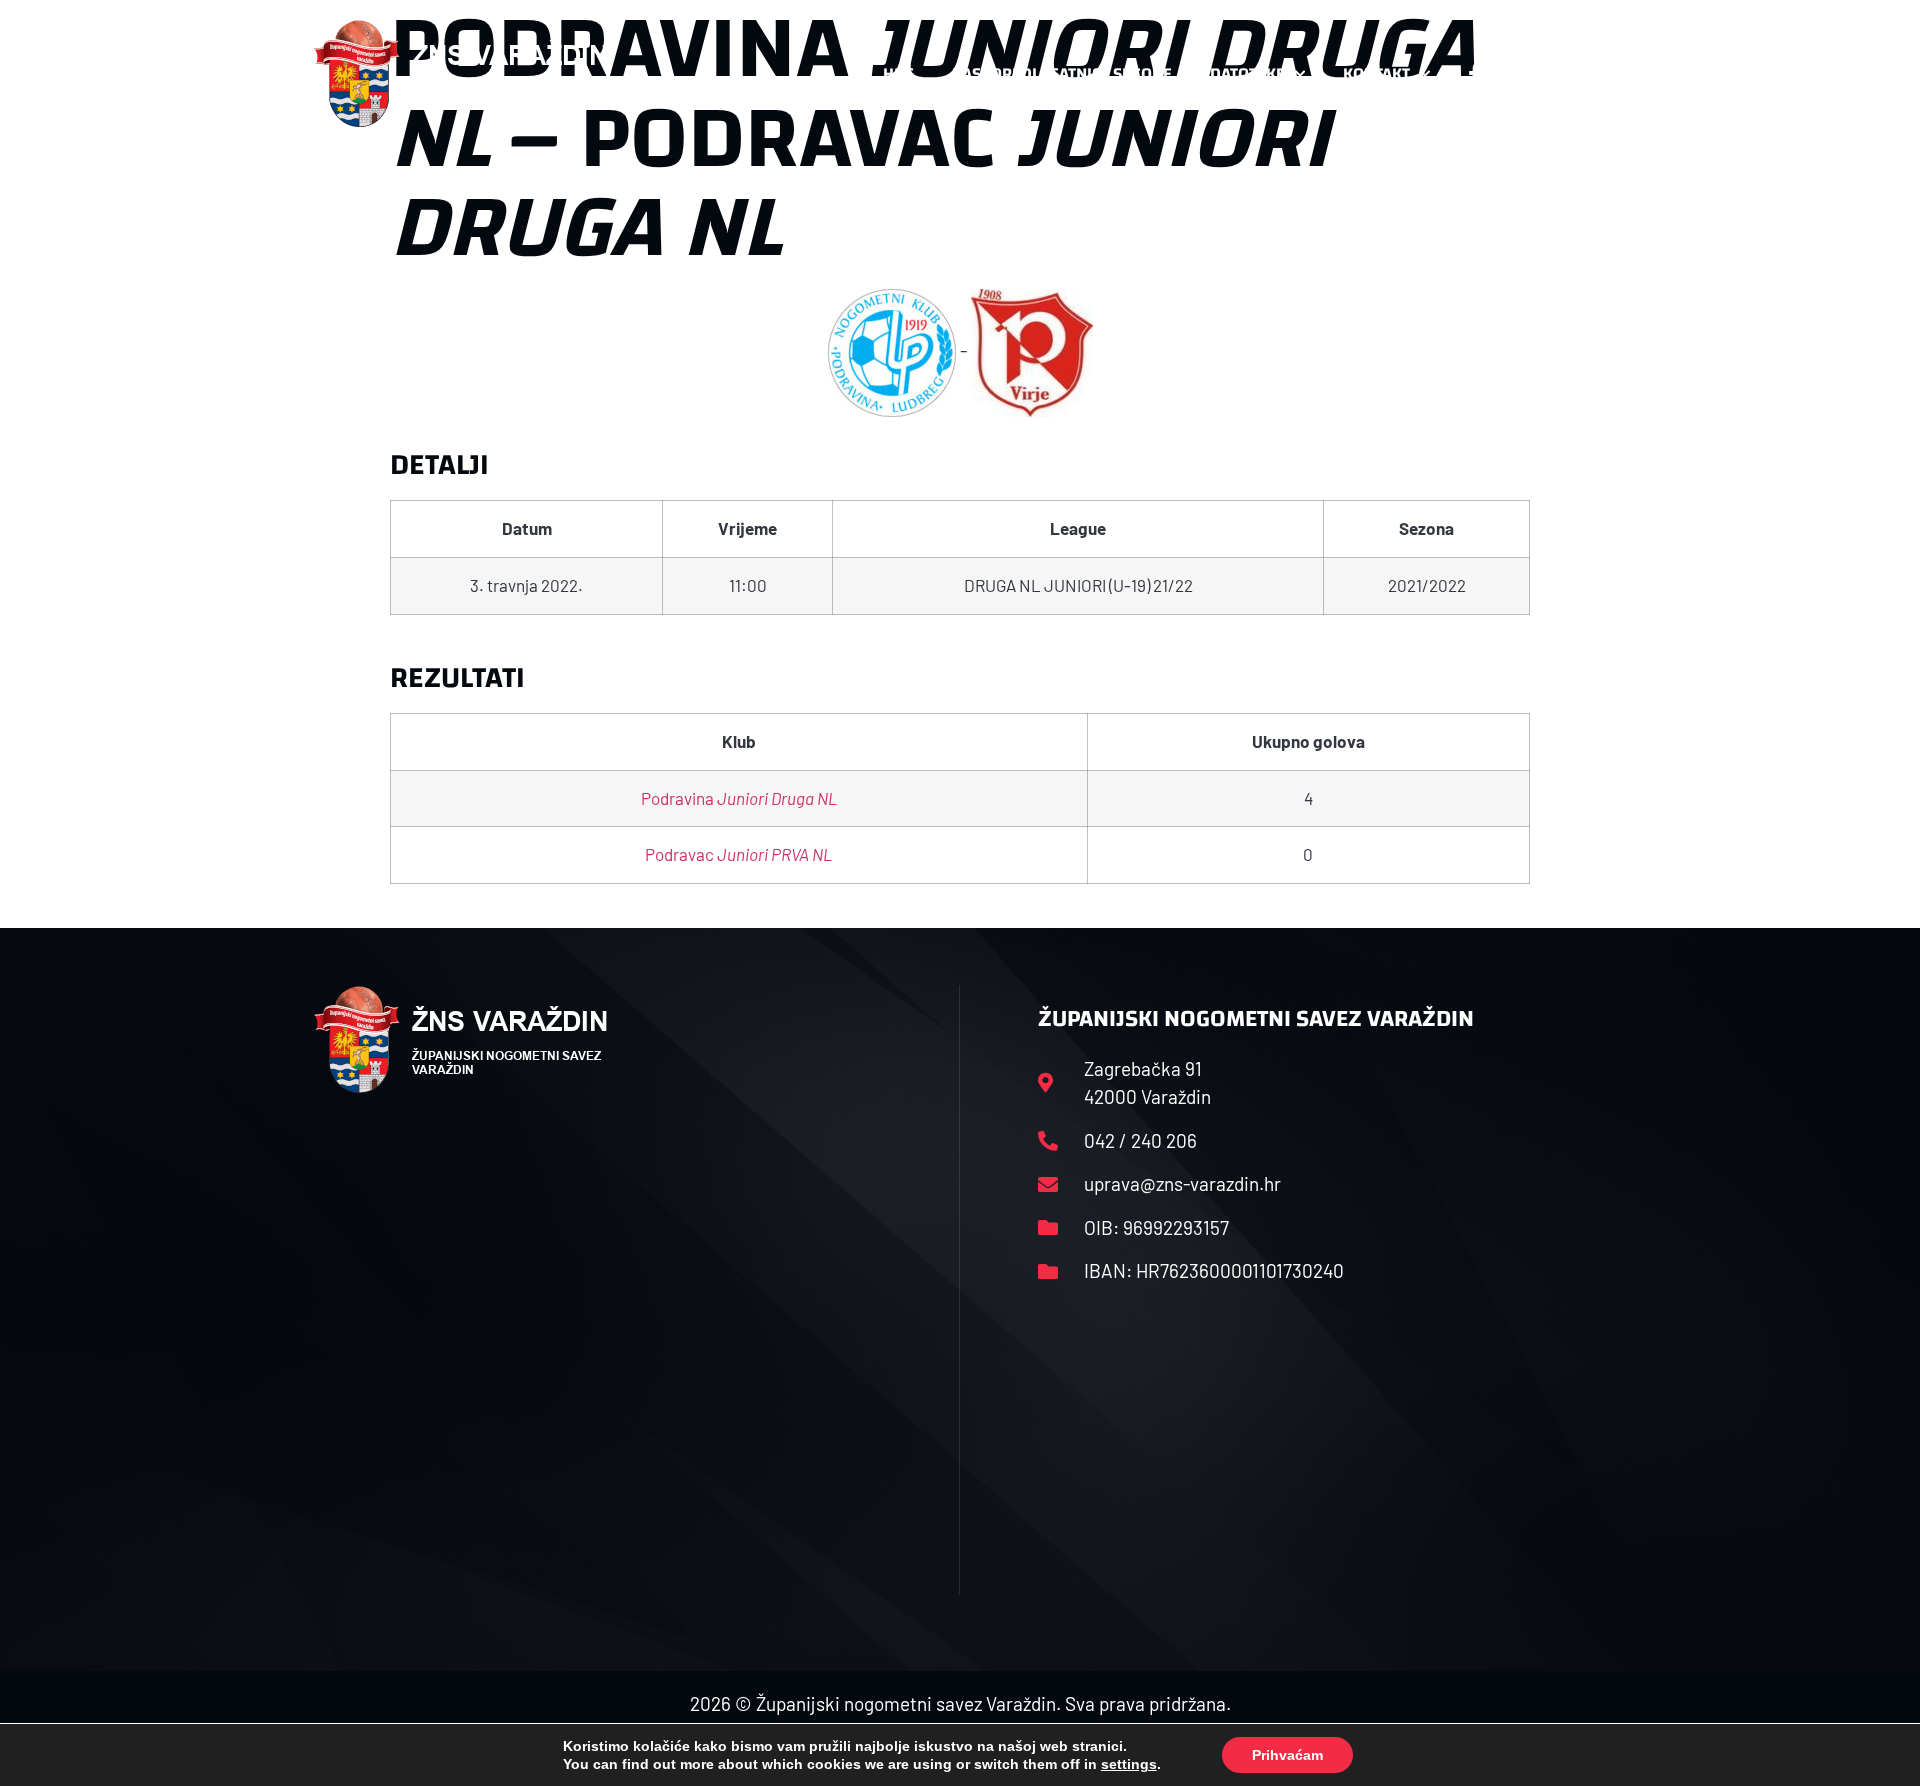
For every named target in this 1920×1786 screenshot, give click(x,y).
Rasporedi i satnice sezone (1062, 73)
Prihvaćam (1287, 1755)
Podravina (739, 798)
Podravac (738, 854)
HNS (898, 73)
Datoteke (1247, 73)
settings (1129, 1764)
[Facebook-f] (1475, 74)
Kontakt (1376, 73)
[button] (1566, 74)
